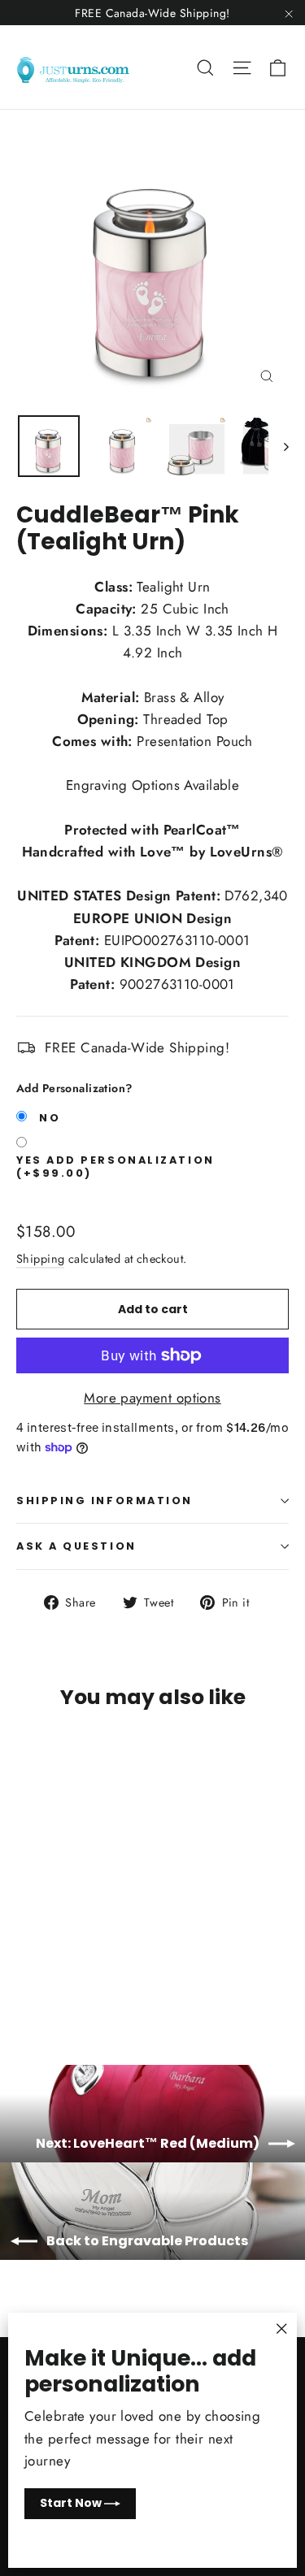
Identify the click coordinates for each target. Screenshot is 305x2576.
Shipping (40, 1259)
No (50, 1118)
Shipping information (105, 1500)
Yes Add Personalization (115, 1167)
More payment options (152, 1398)
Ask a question (76, 1546)
